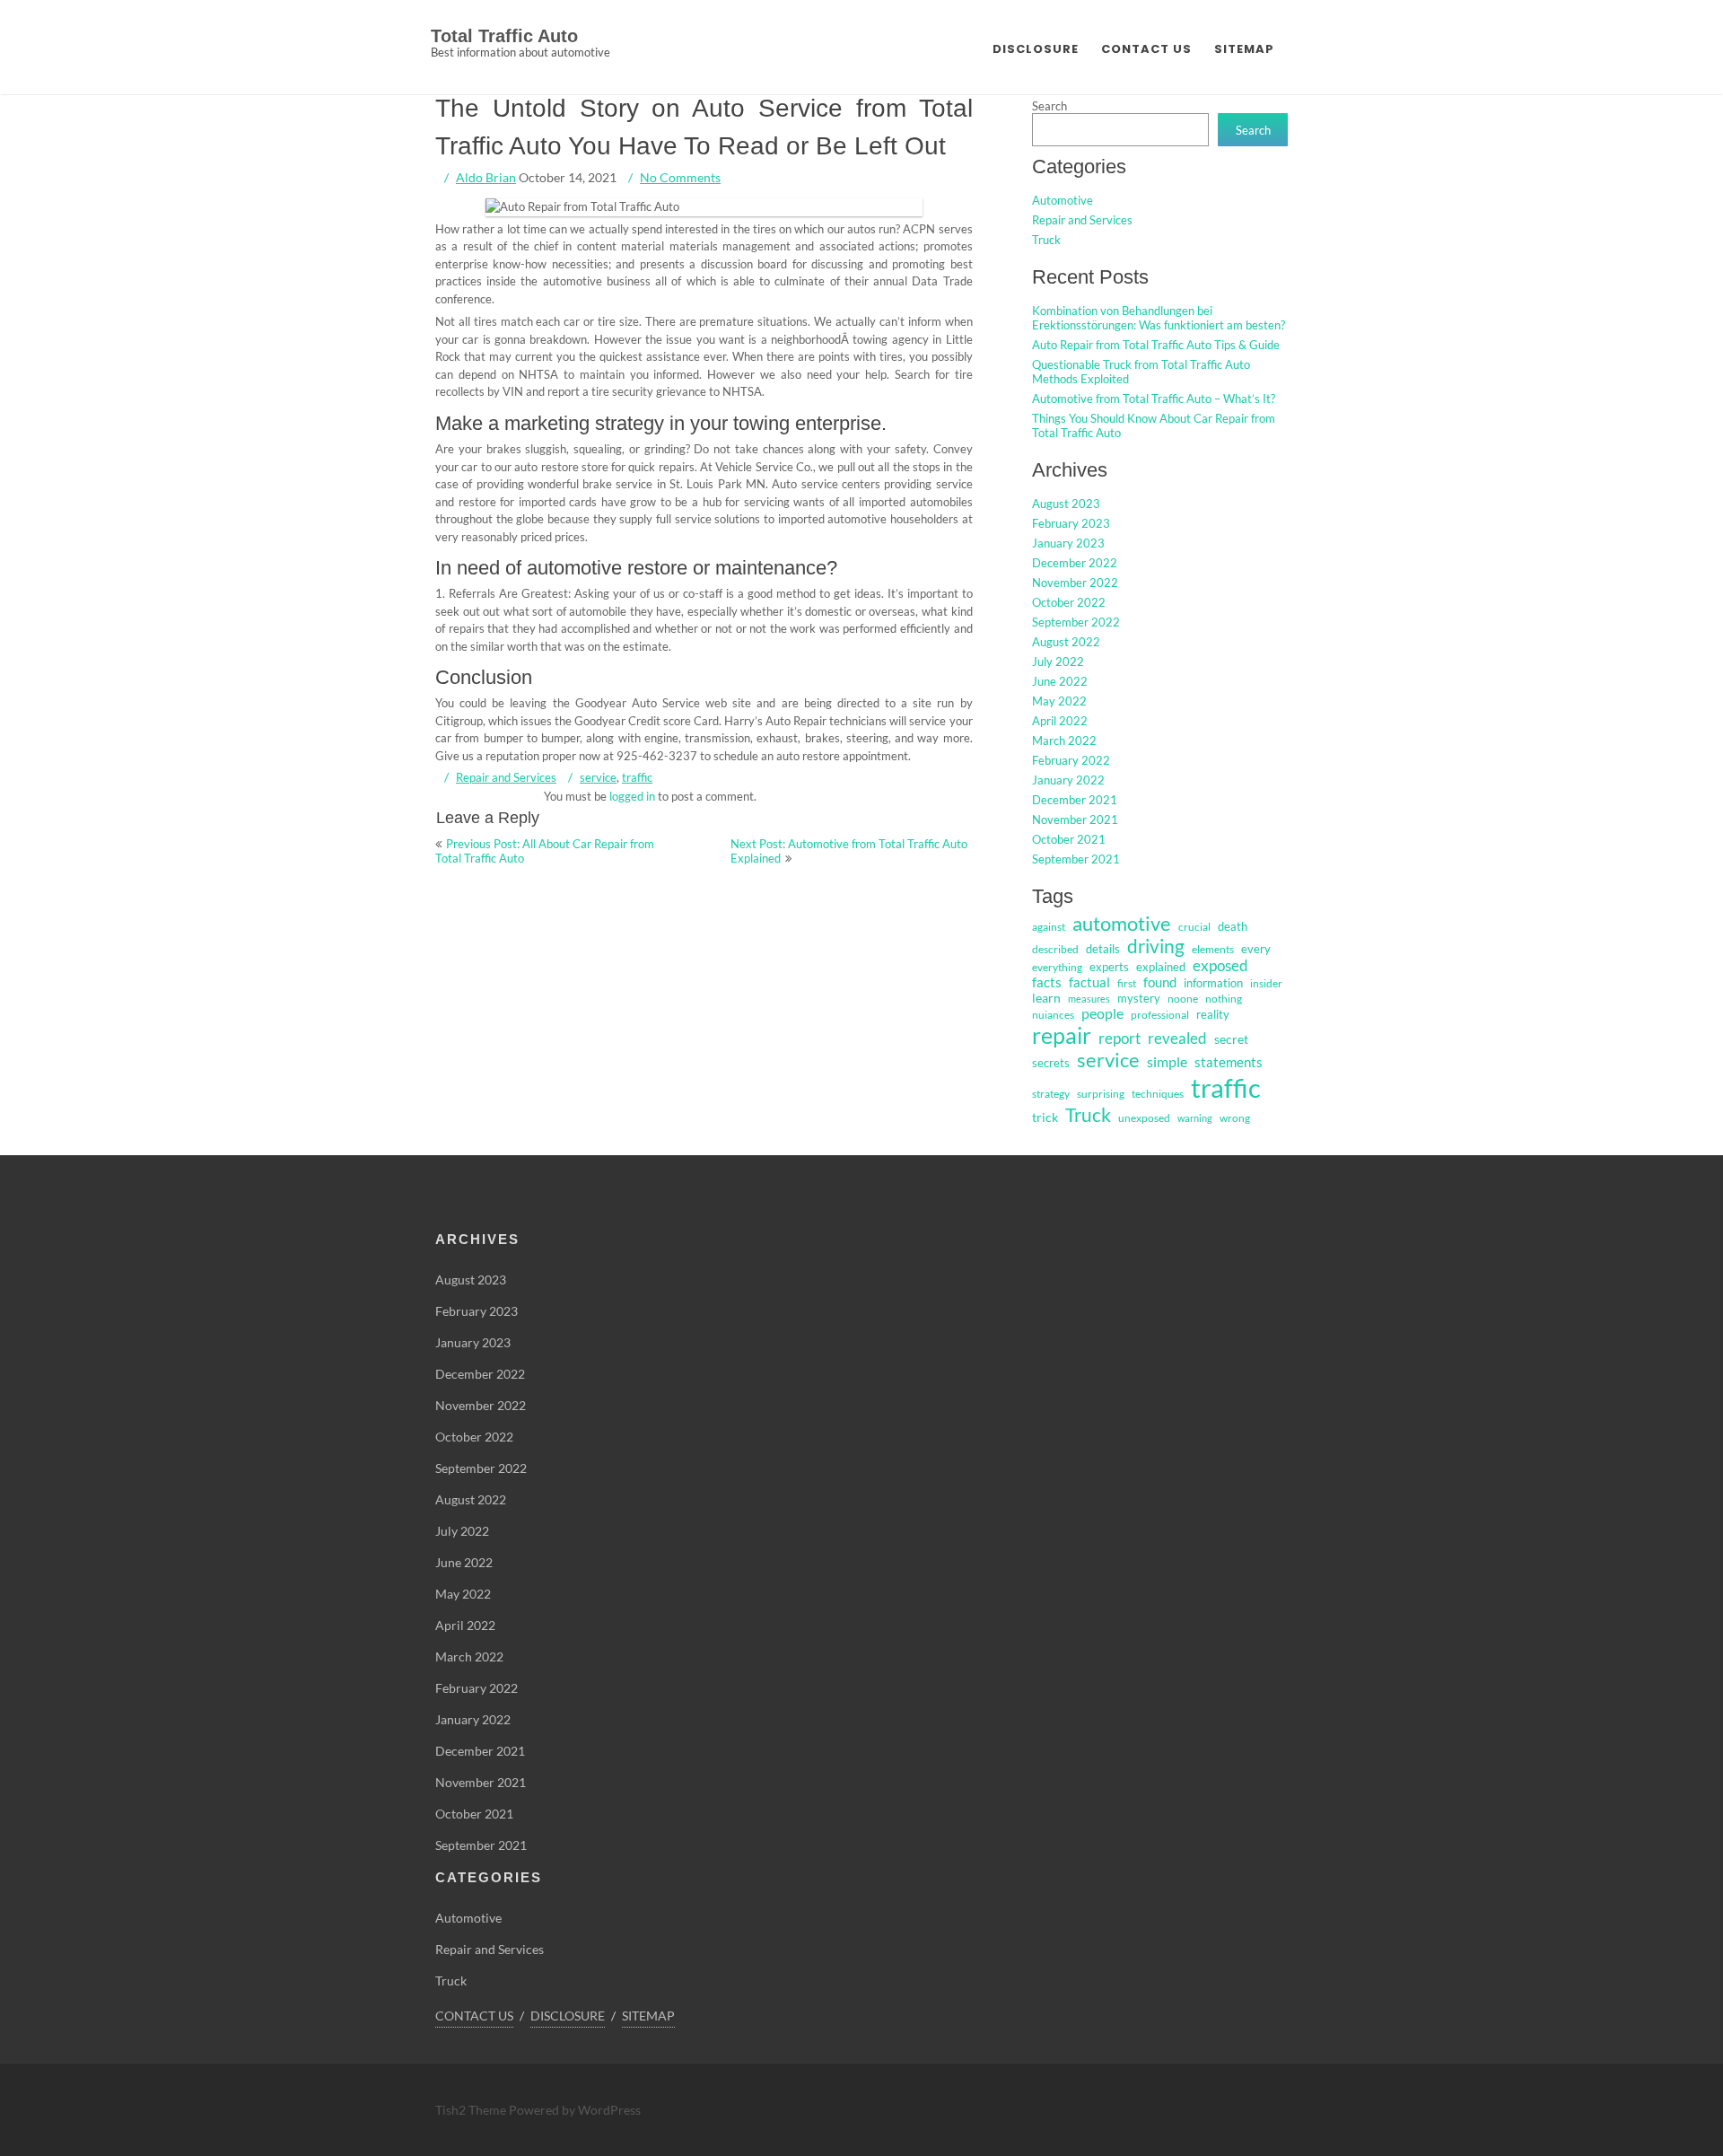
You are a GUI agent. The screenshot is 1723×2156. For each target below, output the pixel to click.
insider (1266, 983)
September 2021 (1076, 859)
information (1213, 983)
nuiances (1053, 1015)
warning (1195, 1118)
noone (1183, 999)
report (1120, 1038)
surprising (1101, 1094)
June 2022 (1060, 681)
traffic (637, 777)
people (1102, 1013)
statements (1229, 1062)
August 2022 (1066, 642)
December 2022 (1075, 563)
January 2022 (1068, 780)
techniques (1158, 1094)
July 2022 (1058, 662)
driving (1156, 946)
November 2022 (1075, 583)
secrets (1051, 1063)
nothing (1224, 999)
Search (1050, 106)
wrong (1235, 1118)
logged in (632, 796)
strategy (1051, 1094)
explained (1161, 967)
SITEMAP (1244, 49)
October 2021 (1069, 839)
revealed (1177, 1038)
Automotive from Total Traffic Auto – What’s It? (1154, 399)
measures (1089, 999)
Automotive (1063, 200)
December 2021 (1075, 800)
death (1233, 926)
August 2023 (1066, 504)
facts (1047, 982)
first (1127, 983)
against (1049, 927)
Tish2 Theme (472, 2110)
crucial (1194, 927)
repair (1062, 1035)
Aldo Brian (486, 177)
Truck (1046, 240)
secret (1231, 1039)
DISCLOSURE (1036, 49)
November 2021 (1075, 819)
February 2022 (1071, 760)
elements (1213, 949)
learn (1046, 998)
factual (1089, 982)
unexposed (1144, 1118)
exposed (1220, 966)
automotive (1122, 923)
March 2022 (1064, 741)
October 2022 (1069, 602)
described (1055, 949)
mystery (1139, 998)
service (598, 777)
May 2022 (1059, 701)
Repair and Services (506, 777)
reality (1213, 1014)
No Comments (680, 177)
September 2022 (1076, 622)
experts (1109, 967)
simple (1167, 1061)
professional (1160, 1015)
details (1103, 949)
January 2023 (1068, 543)
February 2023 (1071, 523)
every (1256, 949)
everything (1057, 967)
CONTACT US (1146, 49)
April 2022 (1060, 721)
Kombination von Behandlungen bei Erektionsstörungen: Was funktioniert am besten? (1159, 318)
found (1160, 982)
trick (1045, 1117)
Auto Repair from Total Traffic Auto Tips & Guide (1156, 345)
